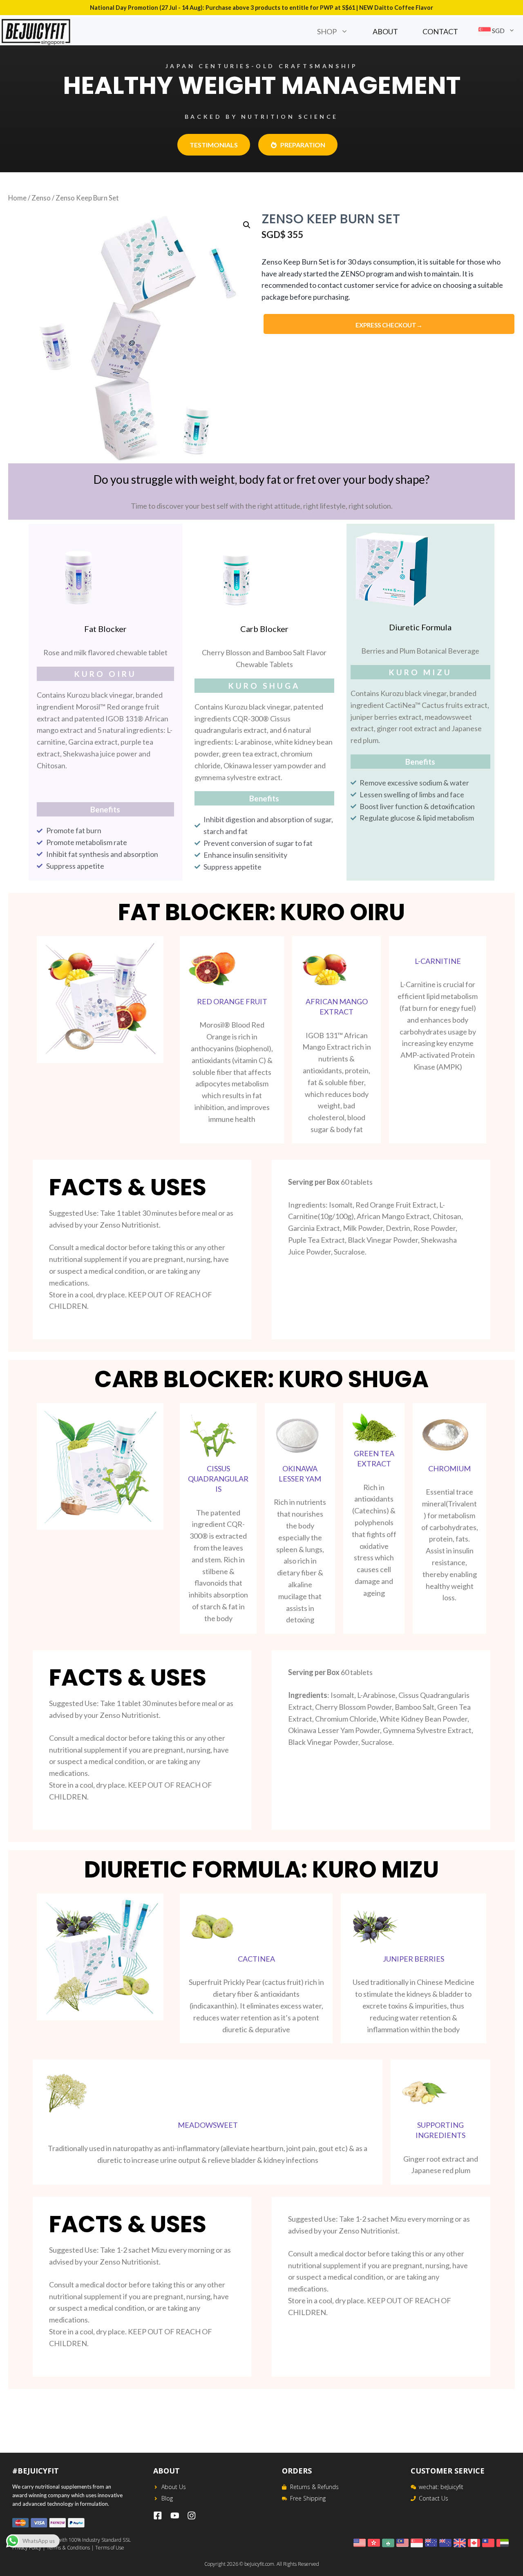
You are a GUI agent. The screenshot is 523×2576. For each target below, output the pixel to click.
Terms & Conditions (68, 2548)
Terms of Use (110, 2548)
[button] (349, 31)
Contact (440, 31)
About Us (174, 2487)
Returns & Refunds (314, 2487)
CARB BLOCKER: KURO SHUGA (261, 1379)
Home (17, 198)
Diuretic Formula (420, 627)
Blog (167, 2498)
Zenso (41, 198)
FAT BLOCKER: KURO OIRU (261, 912)
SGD (498, 31)
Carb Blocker (264, 629)
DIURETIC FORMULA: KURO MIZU (261, 1870)
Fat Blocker (105, 629)
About (385, 31)
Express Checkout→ (389, 325)
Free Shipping (308, 2498)
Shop (327, 31)
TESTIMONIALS (214, 145)
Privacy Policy (27, 2548)
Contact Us (434, 2498)
